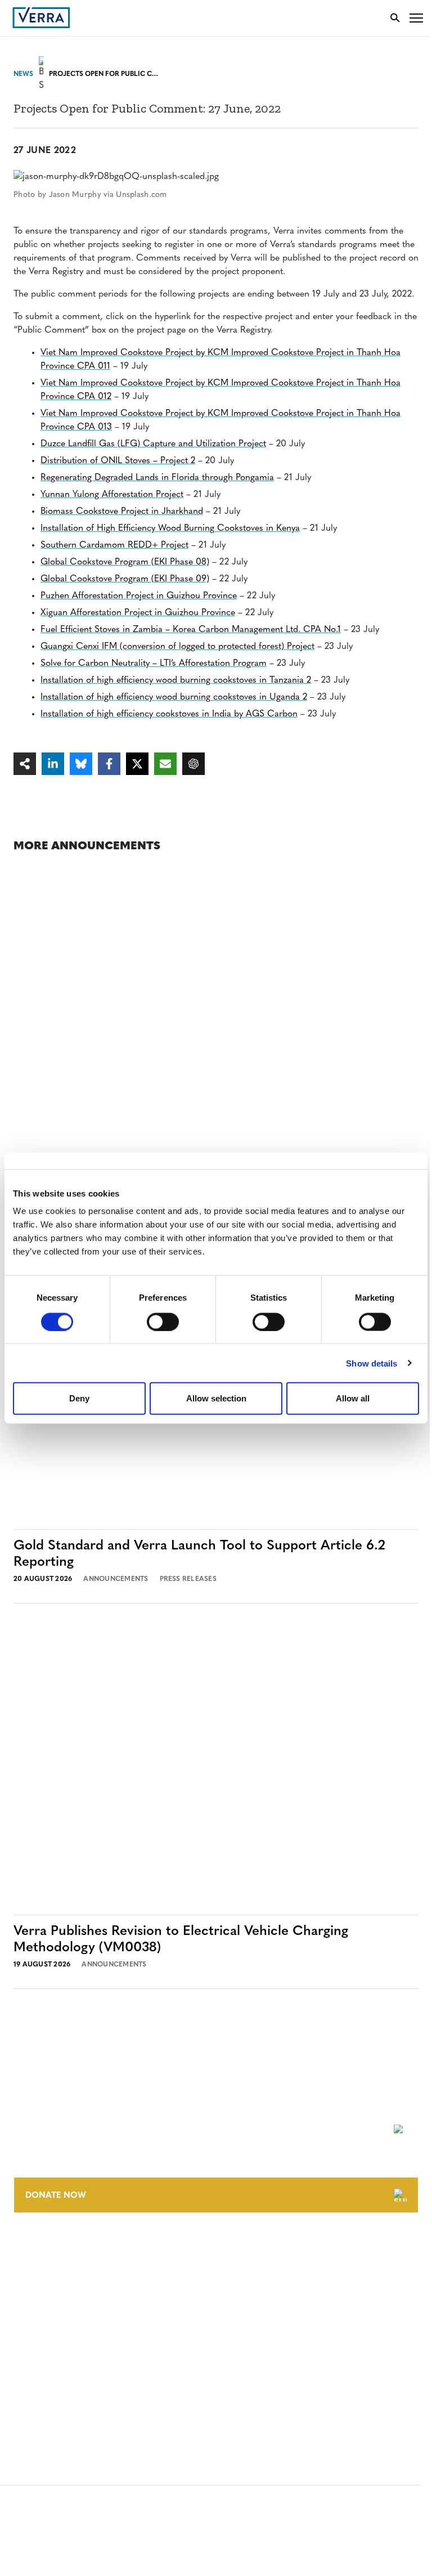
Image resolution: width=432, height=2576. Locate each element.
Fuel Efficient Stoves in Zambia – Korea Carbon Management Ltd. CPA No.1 (191, 630)
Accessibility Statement (63, 2354)
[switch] (163, 1321)
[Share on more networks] (25, 764)
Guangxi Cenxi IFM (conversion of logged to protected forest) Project (177, 647)
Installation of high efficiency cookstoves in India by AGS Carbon (169, 714)
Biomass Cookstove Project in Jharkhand (122, 512)
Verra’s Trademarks (55, 2290)
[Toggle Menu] (416, 18)
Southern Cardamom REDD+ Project (114, 545)
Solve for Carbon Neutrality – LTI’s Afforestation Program (154, 664)
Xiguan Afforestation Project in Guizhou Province (138, 613)
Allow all (353, 1398)
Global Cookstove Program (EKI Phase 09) (125, 579)
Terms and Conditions (60, 2333)
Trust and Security (54, 2396)
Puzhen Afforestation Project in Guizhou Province (139, 596)
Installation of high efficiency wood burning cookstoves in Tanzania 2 (176, 680)
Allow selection (216, 1398)
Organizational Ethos (61, 2311)
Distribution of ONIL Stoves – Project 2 (118, 461)
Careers (30, 2269)
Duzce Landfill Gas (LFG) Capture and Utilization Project (153, 444)
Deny (79, 1398)
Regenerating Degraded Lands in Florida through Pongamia (157, 478)
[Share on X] (137, 764)
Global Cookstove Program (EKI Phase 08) (125, 562)
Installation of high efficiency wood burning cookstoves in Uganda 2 (174, 697)
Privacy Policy (44, 2375)
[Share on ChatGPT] (193, 764)
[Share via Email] (165, 764)
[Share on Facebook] (109, 764)
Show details (372, 1363)
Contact (32, 2248)
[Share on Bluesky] (81, 764)
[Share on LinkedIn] (53, 764)
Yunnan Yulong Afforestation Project (112, 495)
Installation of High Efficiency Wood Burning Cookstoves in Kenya (170, 528)
